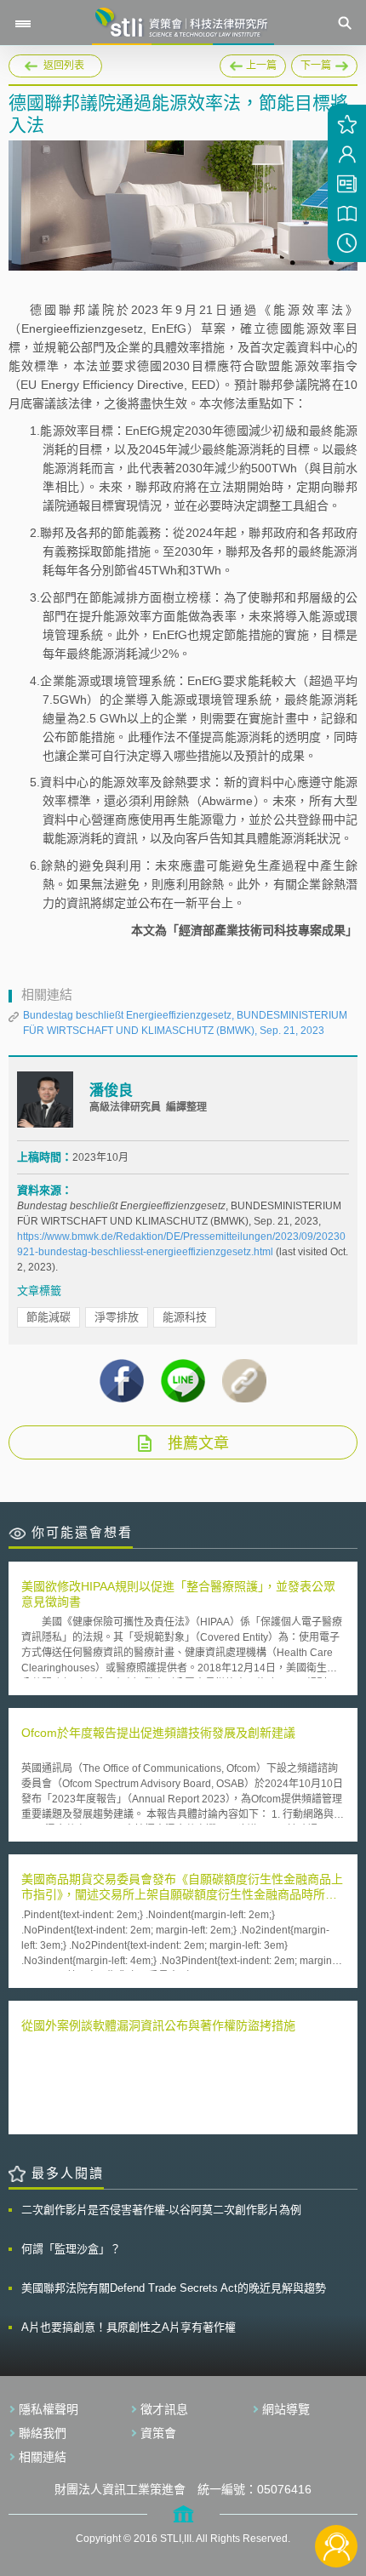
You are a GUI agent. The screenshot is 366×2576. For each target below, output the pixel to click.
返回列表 (64, 66)
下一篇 (324, 63)
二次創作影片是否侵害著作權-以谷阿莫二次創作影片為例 (161, 2210)
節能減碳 (49, 1317)
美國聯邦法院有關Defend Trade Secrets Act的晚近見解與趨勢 (174, 2288)
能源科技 (185, 1317)
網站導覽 (286, 2409)
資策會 (158, 2433)
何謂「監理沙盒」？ (71, 2249)
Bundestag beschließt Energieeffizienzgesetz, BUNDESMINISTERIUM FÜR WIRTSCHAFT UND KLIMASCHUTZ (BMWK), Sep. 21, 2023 (185, 1023)
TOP (337, 2490)
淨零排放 (117, 1317)
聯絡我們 (43, 2433)
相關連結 (43, 2457)
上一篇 (253, 63)
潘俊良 (111, 1091)
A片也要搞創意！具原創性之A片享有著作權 (129, 2327)
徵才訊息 (164, 2409)
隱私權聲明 (49, 2409)
